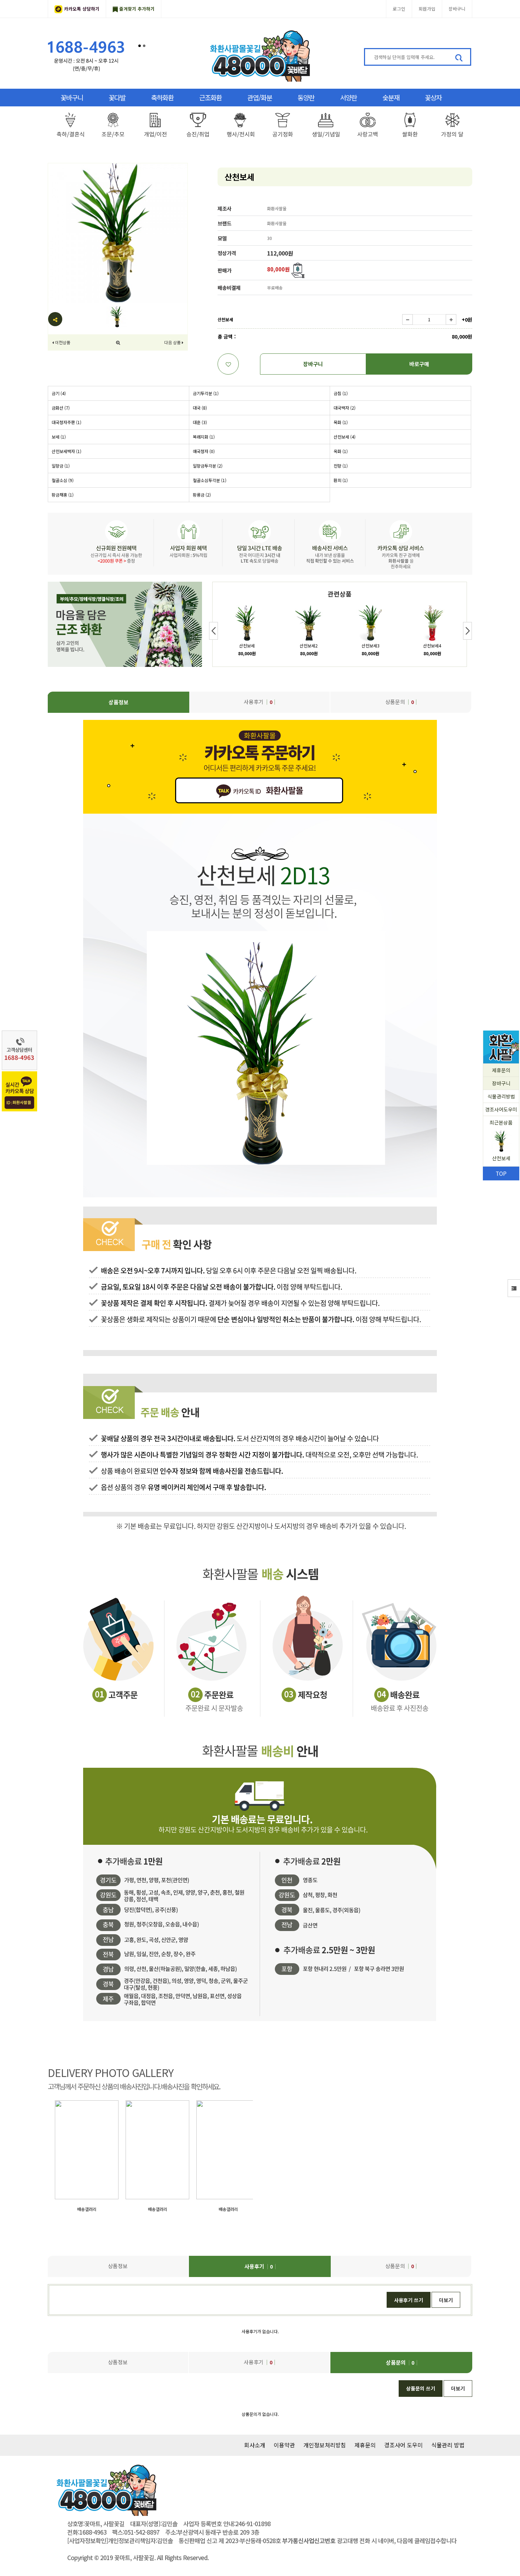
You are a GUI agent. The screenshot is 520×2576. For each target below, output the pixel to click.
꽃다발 (117, 97)
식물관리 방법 (448, 2445)
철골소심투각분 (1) (210, 480)
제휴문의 (501, 1070)
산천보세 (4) (345, 437)
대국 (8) (200, 408)
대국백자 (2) (345, 408)
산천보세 (247, 646)
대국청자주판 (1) (67, 422)
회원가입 (427, 9)
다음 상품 (172, 342)
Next (467, 631)
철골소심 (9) (63, 480)
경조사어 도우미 (403, 2445)
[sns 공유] (55, 319)
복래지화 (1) (204, 437)
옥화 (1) (341, 451)
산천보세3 (371, 646)
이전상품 (62, 342)
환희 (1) (341, 480)
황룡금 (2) (202, 495)
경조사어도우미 (501, 1109)
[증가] (451, 319)
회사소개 (255, 2445)
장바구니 (457, 9)
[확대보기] (118, 342)
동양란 (306, 97)
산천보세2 (309, 646)
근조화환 (210, 97)
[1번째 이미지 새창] (117, 316)
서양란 (348, 97)
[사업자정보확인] (88, 2541)
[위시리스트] (228, 364)
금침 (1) (341, 393)
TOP (501, 1173)
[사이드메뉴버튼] (514, 1288)
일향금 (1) (61, 466)
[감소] (408, 319)
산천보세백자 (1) (67, 451)
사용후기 (258, 702)
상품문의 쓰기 (421, 2388)
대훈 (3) (200, 422)
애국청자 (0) (204, 451)
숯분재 (391, 97)
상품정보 (119, 702)
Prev (213, 631)
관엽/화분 (260, 97)
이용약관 (284, 2445)
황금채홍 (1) (63, 495)
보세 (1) (59, 437)
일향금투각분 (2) (208, 466)
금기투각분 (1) (206, 393)
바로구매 (419, 364)
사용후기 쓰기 (409, 2300)
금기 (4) (59, 393)
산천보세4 (432, 646)
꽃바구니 (72, 97)
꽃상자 (433, 97)
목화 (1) (341, 422)
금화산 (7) (61, 408)
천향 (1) (341, 466)
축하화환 (162, 97)
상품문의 (400, 702)
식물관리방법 (501, 1096)
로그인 (399, 9)
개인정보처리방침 (325, 2445)
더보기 (446, 2300)
